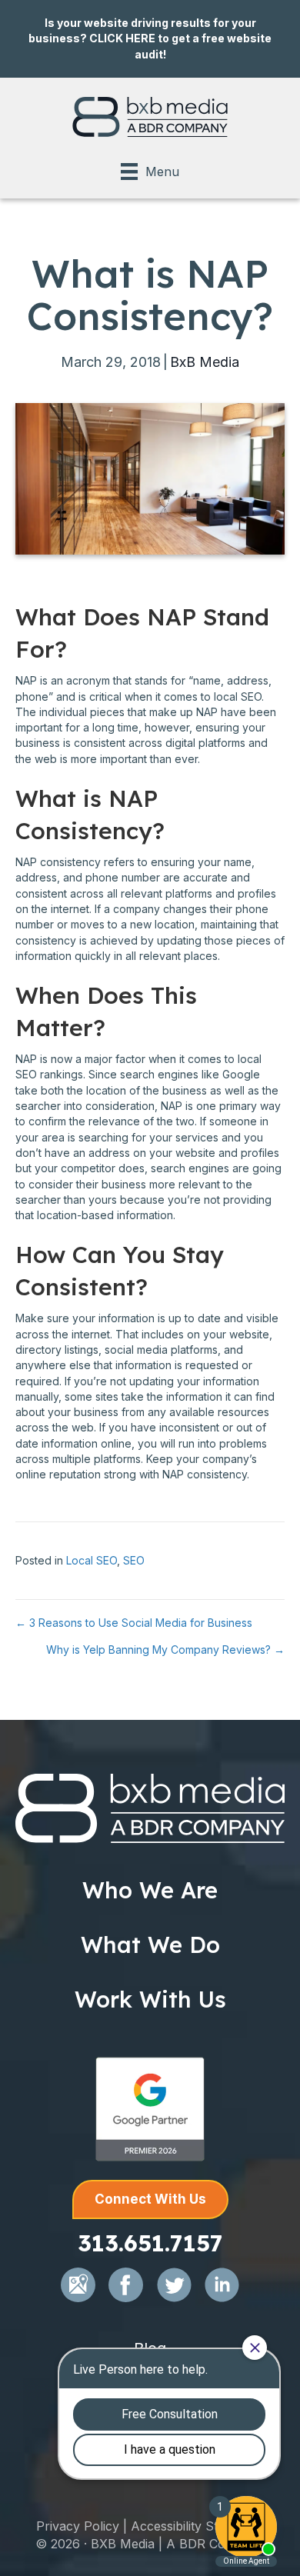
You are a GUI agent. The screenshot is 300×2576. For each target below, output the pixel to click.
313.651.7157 (150, 2243)
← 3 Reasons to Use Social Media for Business (134, 1623)
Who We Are (150, 1890)
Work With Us (150, 1999)
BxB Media (205, 362)
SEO (134, 1560)
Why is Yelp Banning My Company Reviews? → (165, 1650)
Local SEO (92, 1560)
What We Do (150, 1944)
